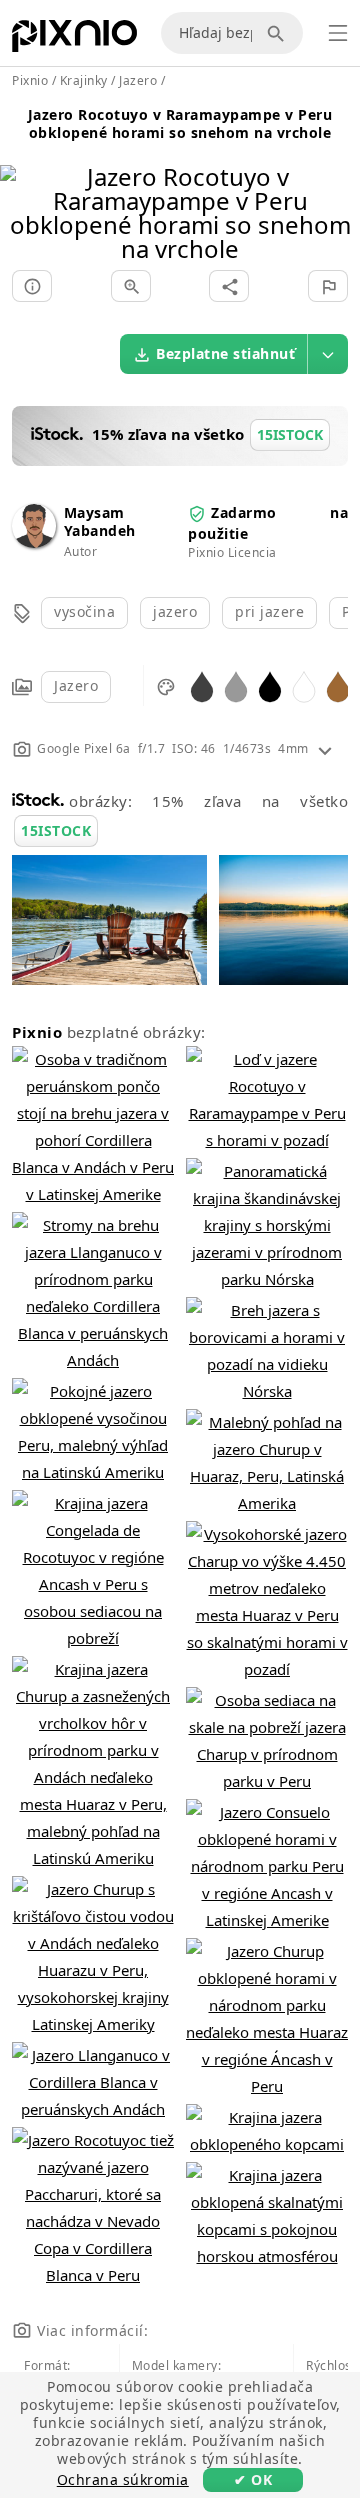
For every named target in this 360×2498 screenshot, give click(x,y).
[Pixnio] (74, 40)
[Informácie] (32, 286)
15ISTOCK (56, 830)
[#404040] (202, 685)
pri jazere (269, 611)
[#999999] (236, 685)
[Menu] (338, 33)
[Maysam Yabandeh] (34, 542)
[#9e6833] (338, 685)
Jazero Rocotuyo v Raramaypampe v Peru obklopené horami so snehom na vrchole (180, 123)
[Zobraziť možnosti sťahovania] (328, 354)
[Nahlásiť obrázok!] (328, 286)
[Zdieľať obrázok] (229, 286)
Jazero (76, 685)
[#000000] (270, 685)
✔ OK (253, 2479)
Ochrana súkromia (123, 2479)
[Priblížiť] (131, 286)
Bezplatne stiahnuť (225, 353)
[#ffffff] (304, 685)
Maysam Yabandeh (100, 521)
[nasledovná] (337, 187)
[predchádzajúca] (22, 187)
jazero (175, 611)
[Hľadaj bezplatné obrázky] (279, 33)
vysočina (84, 611)
